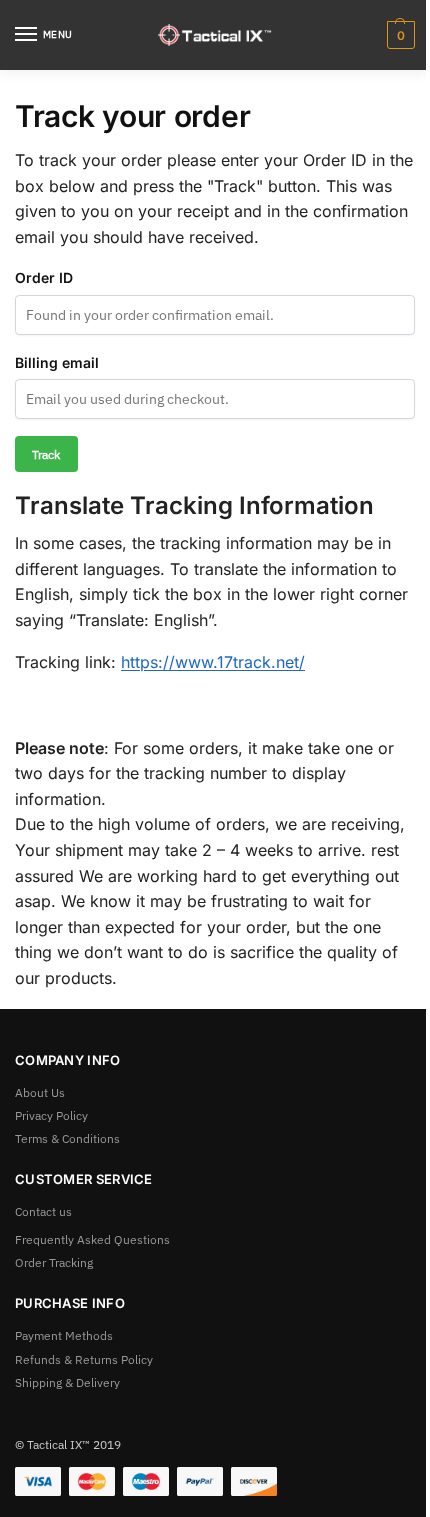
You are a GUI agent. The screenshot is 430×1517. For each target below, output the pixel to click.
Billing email (57, 362)
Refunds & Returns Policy (84, 1359)
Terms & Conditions (67, 1138)
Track (46, 454)
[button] (398, 35)
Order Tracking (54, 1262)
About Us (40, 1092)
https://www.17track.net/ (213, 662)
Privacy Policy (51, 1115)
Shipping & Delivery (67, 1382)
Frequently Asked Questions (92, 1239)
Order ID (44, 277)
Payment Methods (64, 1335)
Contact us (43, 1211)
